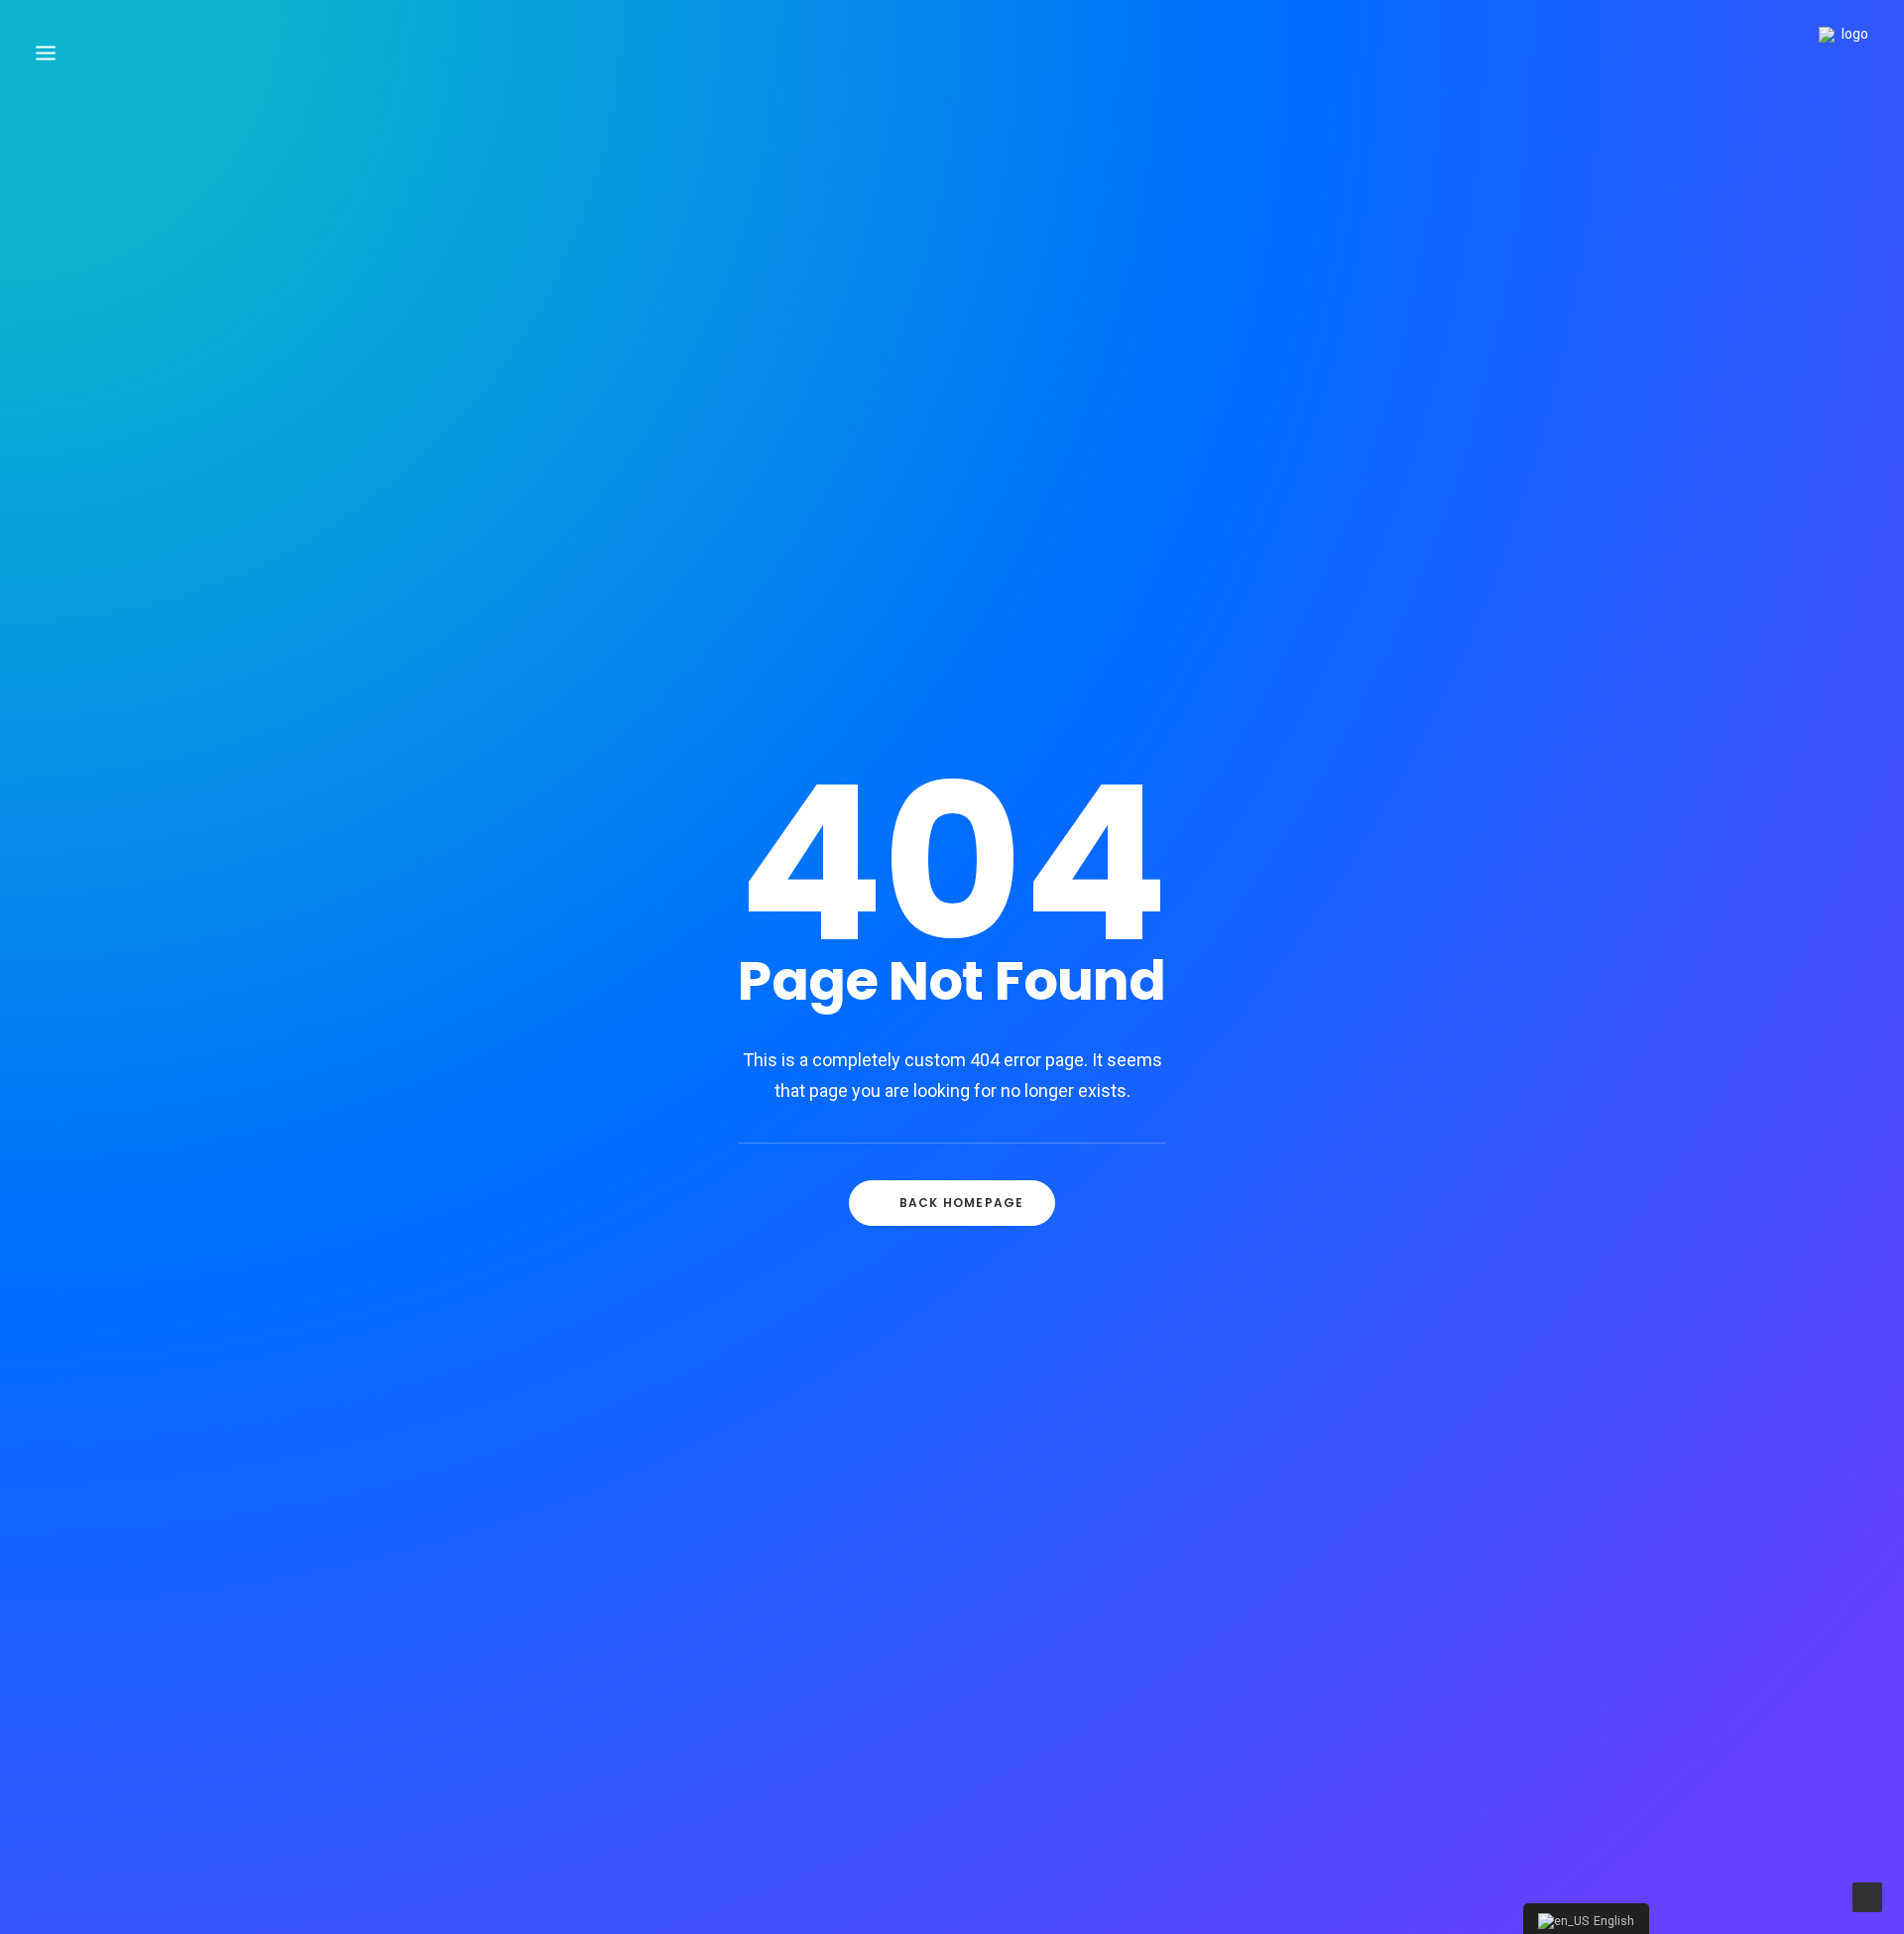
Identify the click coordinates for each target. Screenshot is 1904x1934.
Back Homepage (962, 1203)
